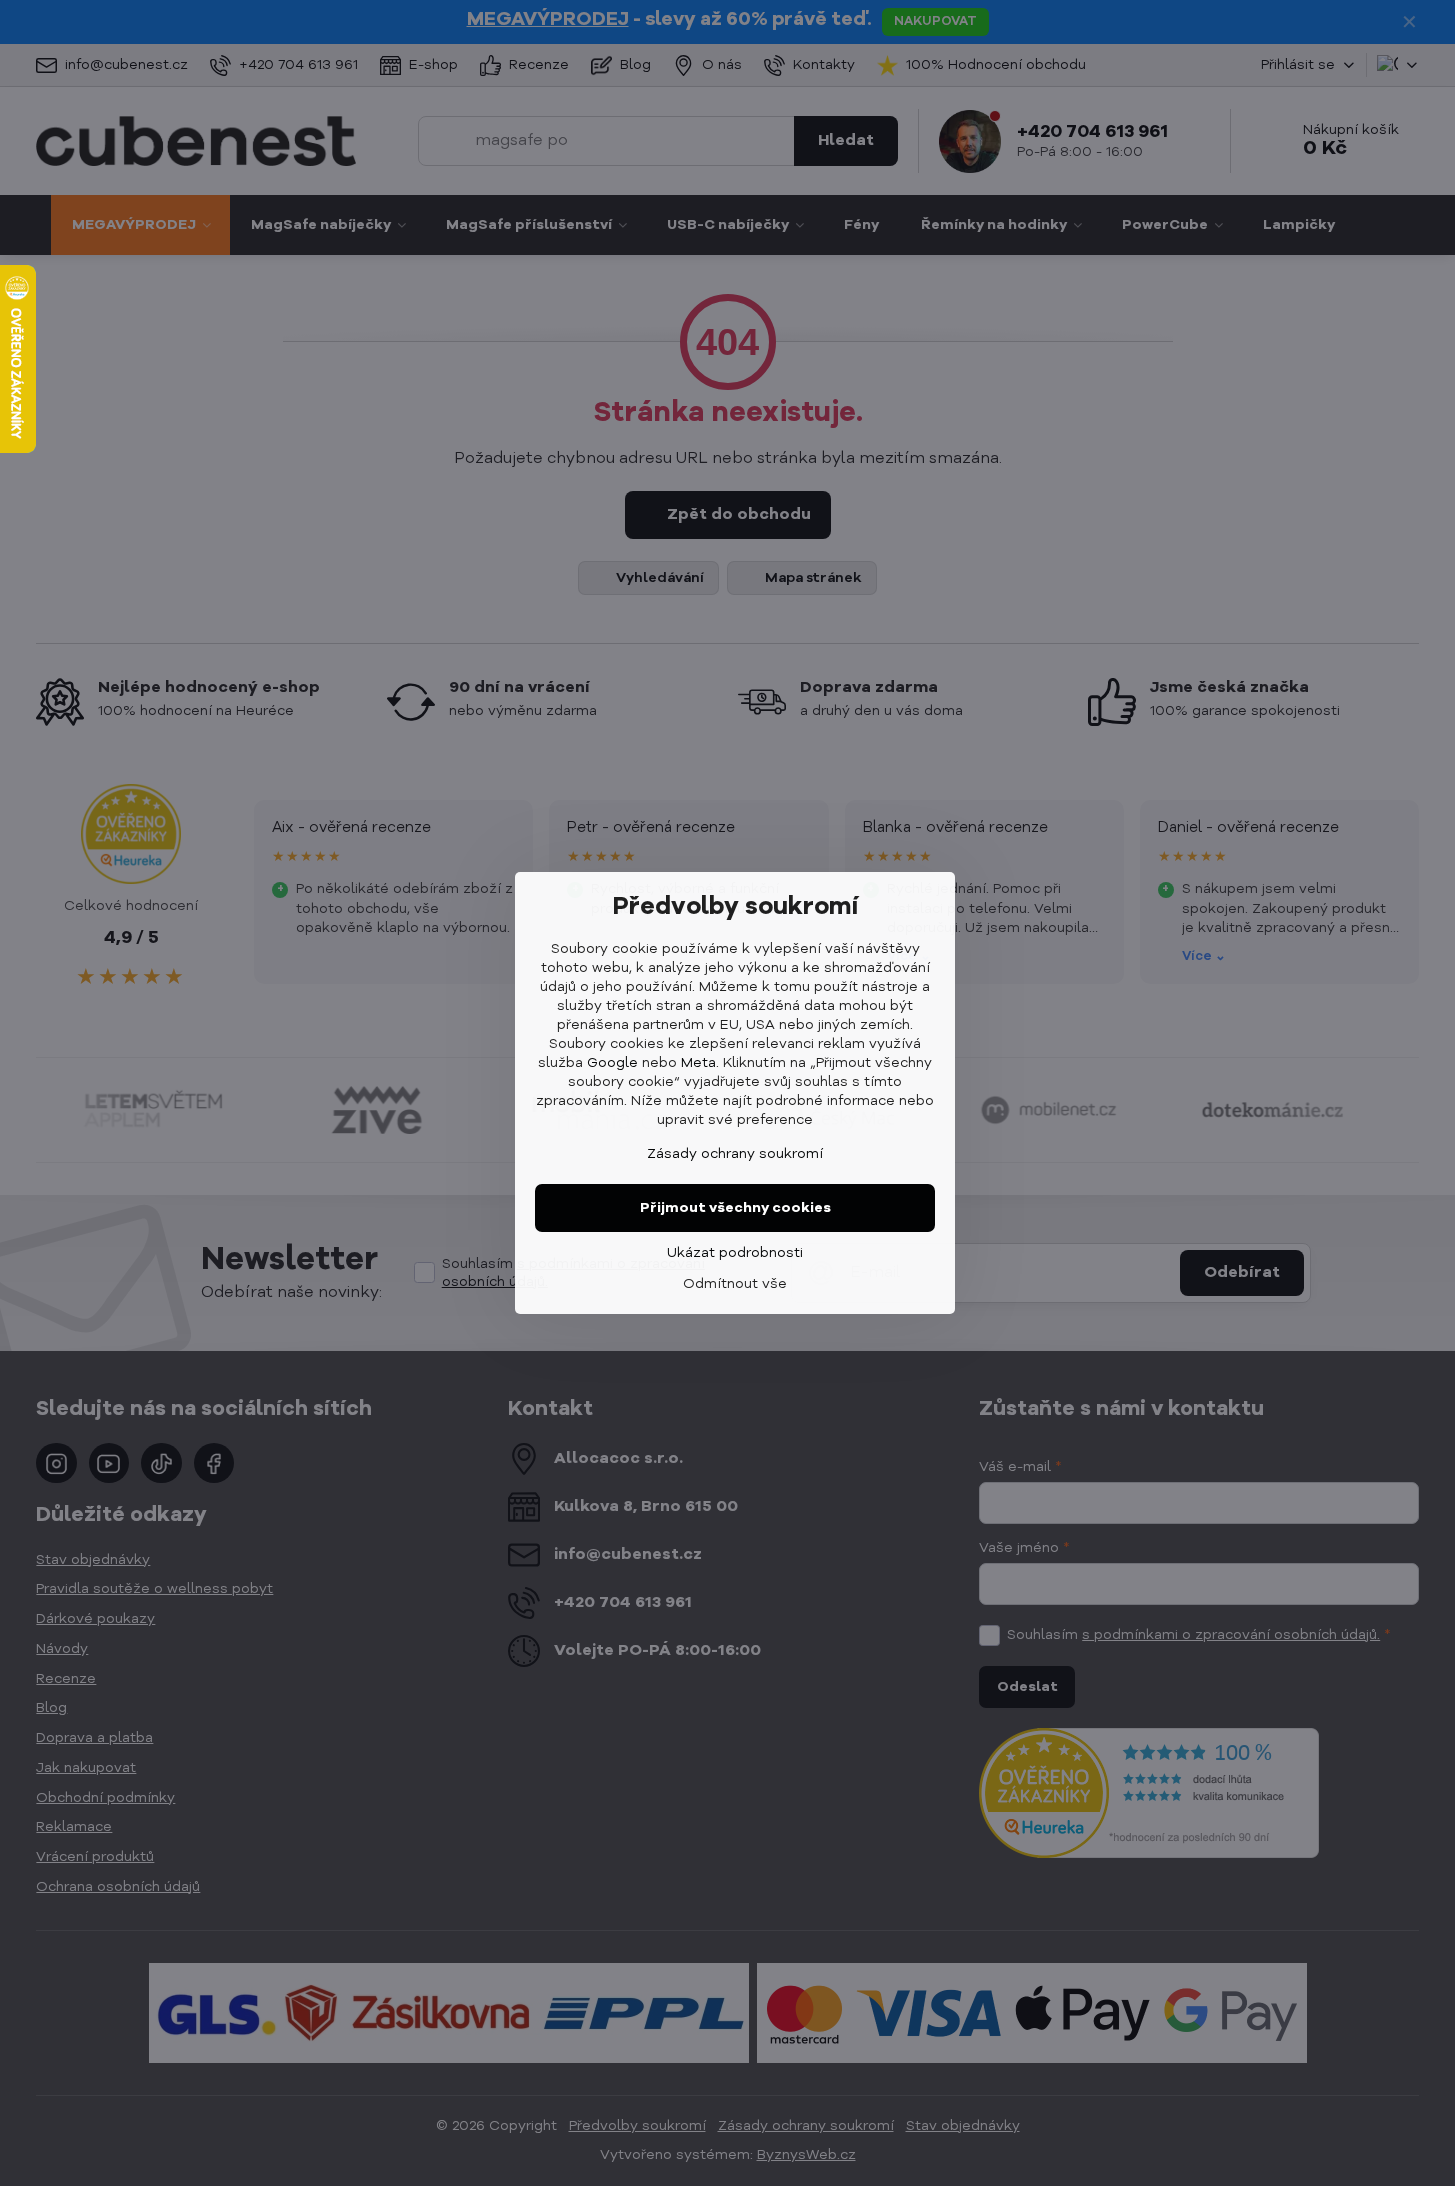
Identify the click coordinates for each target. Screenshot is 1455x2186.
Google (612, 1063)
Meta (698, 1063)
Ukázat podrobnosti (735, 1253)
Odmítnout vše (735, 1284)
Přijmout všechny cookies (735, 1208)
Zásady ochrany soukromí (735, 1154)
